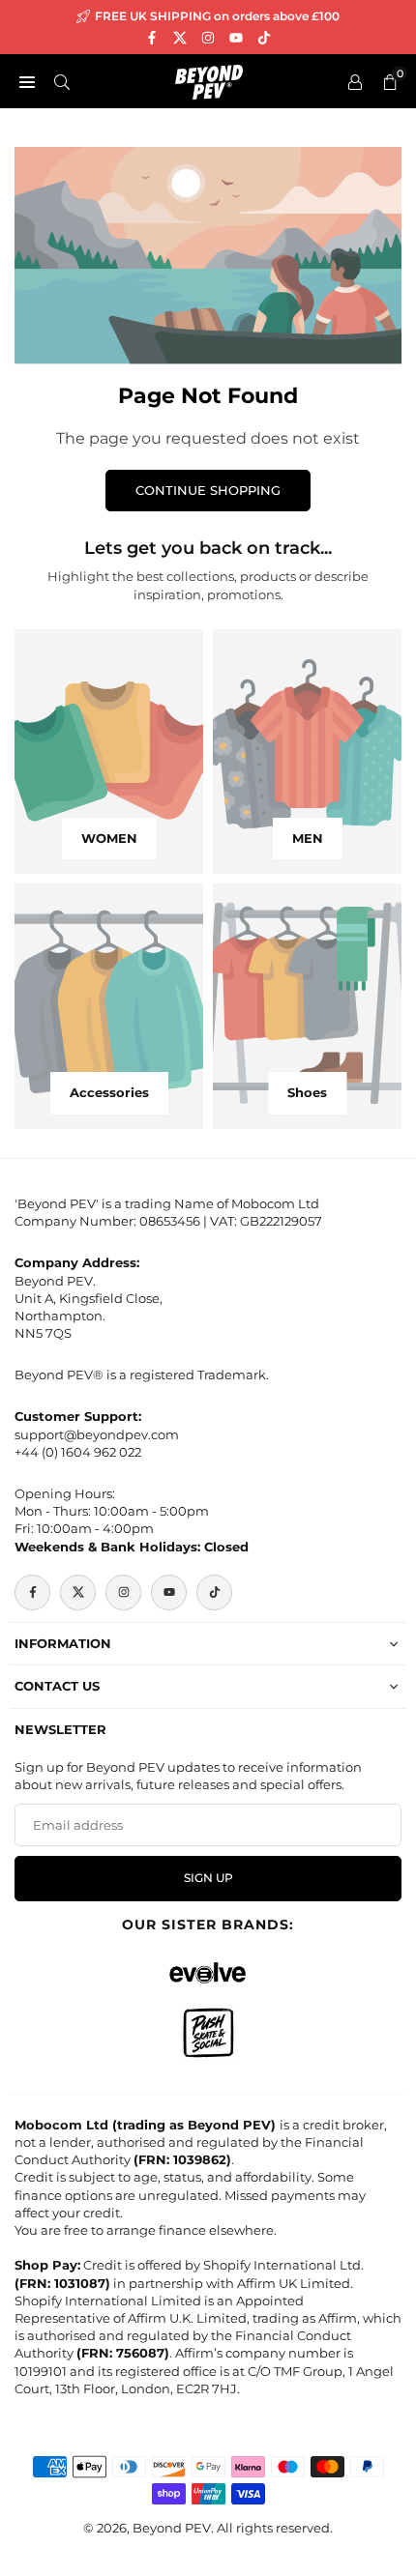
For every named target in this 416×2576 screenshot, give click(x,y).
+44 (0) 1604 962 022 (78, 1452)
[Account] (355, 81)
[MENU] (27, 81)
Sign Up (208, 1878)
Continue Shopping (208, 490)
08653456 (170, 1221)
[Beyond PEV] (209, 80)
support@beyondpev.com (97, 1434)
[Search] (62, 81)
